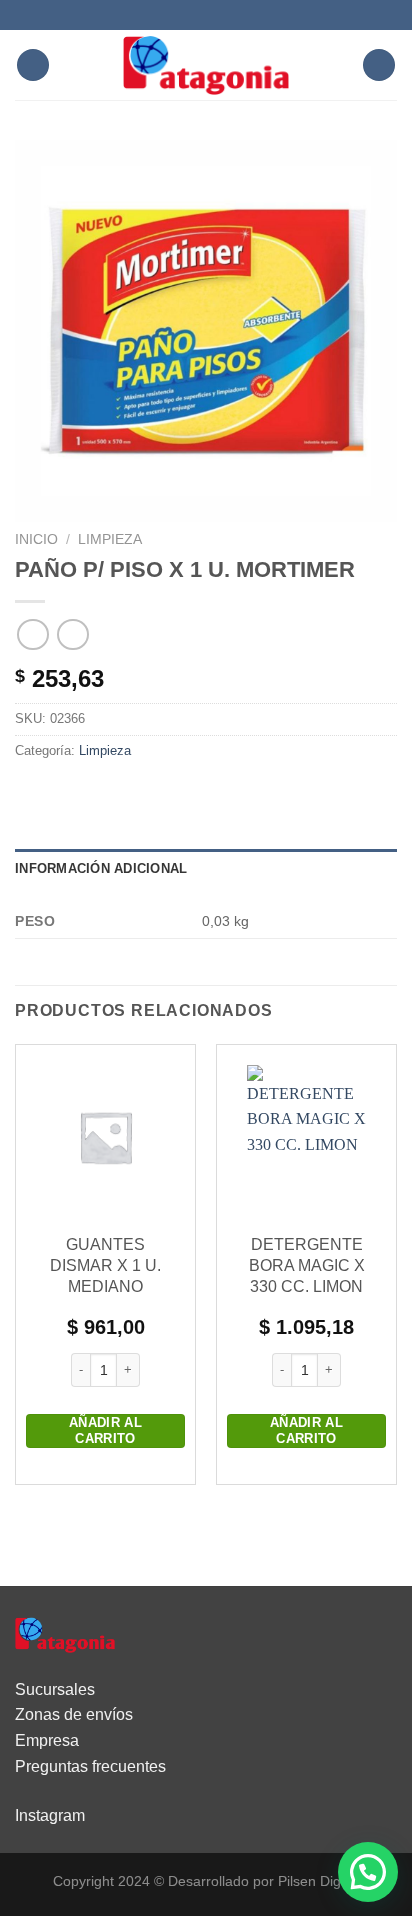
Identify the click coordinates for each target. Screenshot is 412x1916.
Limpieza (110, 539)
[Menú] (33, 65)
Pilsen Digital (318, 1881)
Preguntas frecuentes (90, 1766)
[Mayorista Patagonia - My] (65, 1633)
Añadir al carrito (106, 1430)
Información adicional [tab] (101, 868)
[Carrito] (379, 65)
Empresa (47, 1740)
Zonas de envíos (74, 1714)
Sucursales (55, 1689)
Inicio (36, 539)
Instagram (50, 1815)
